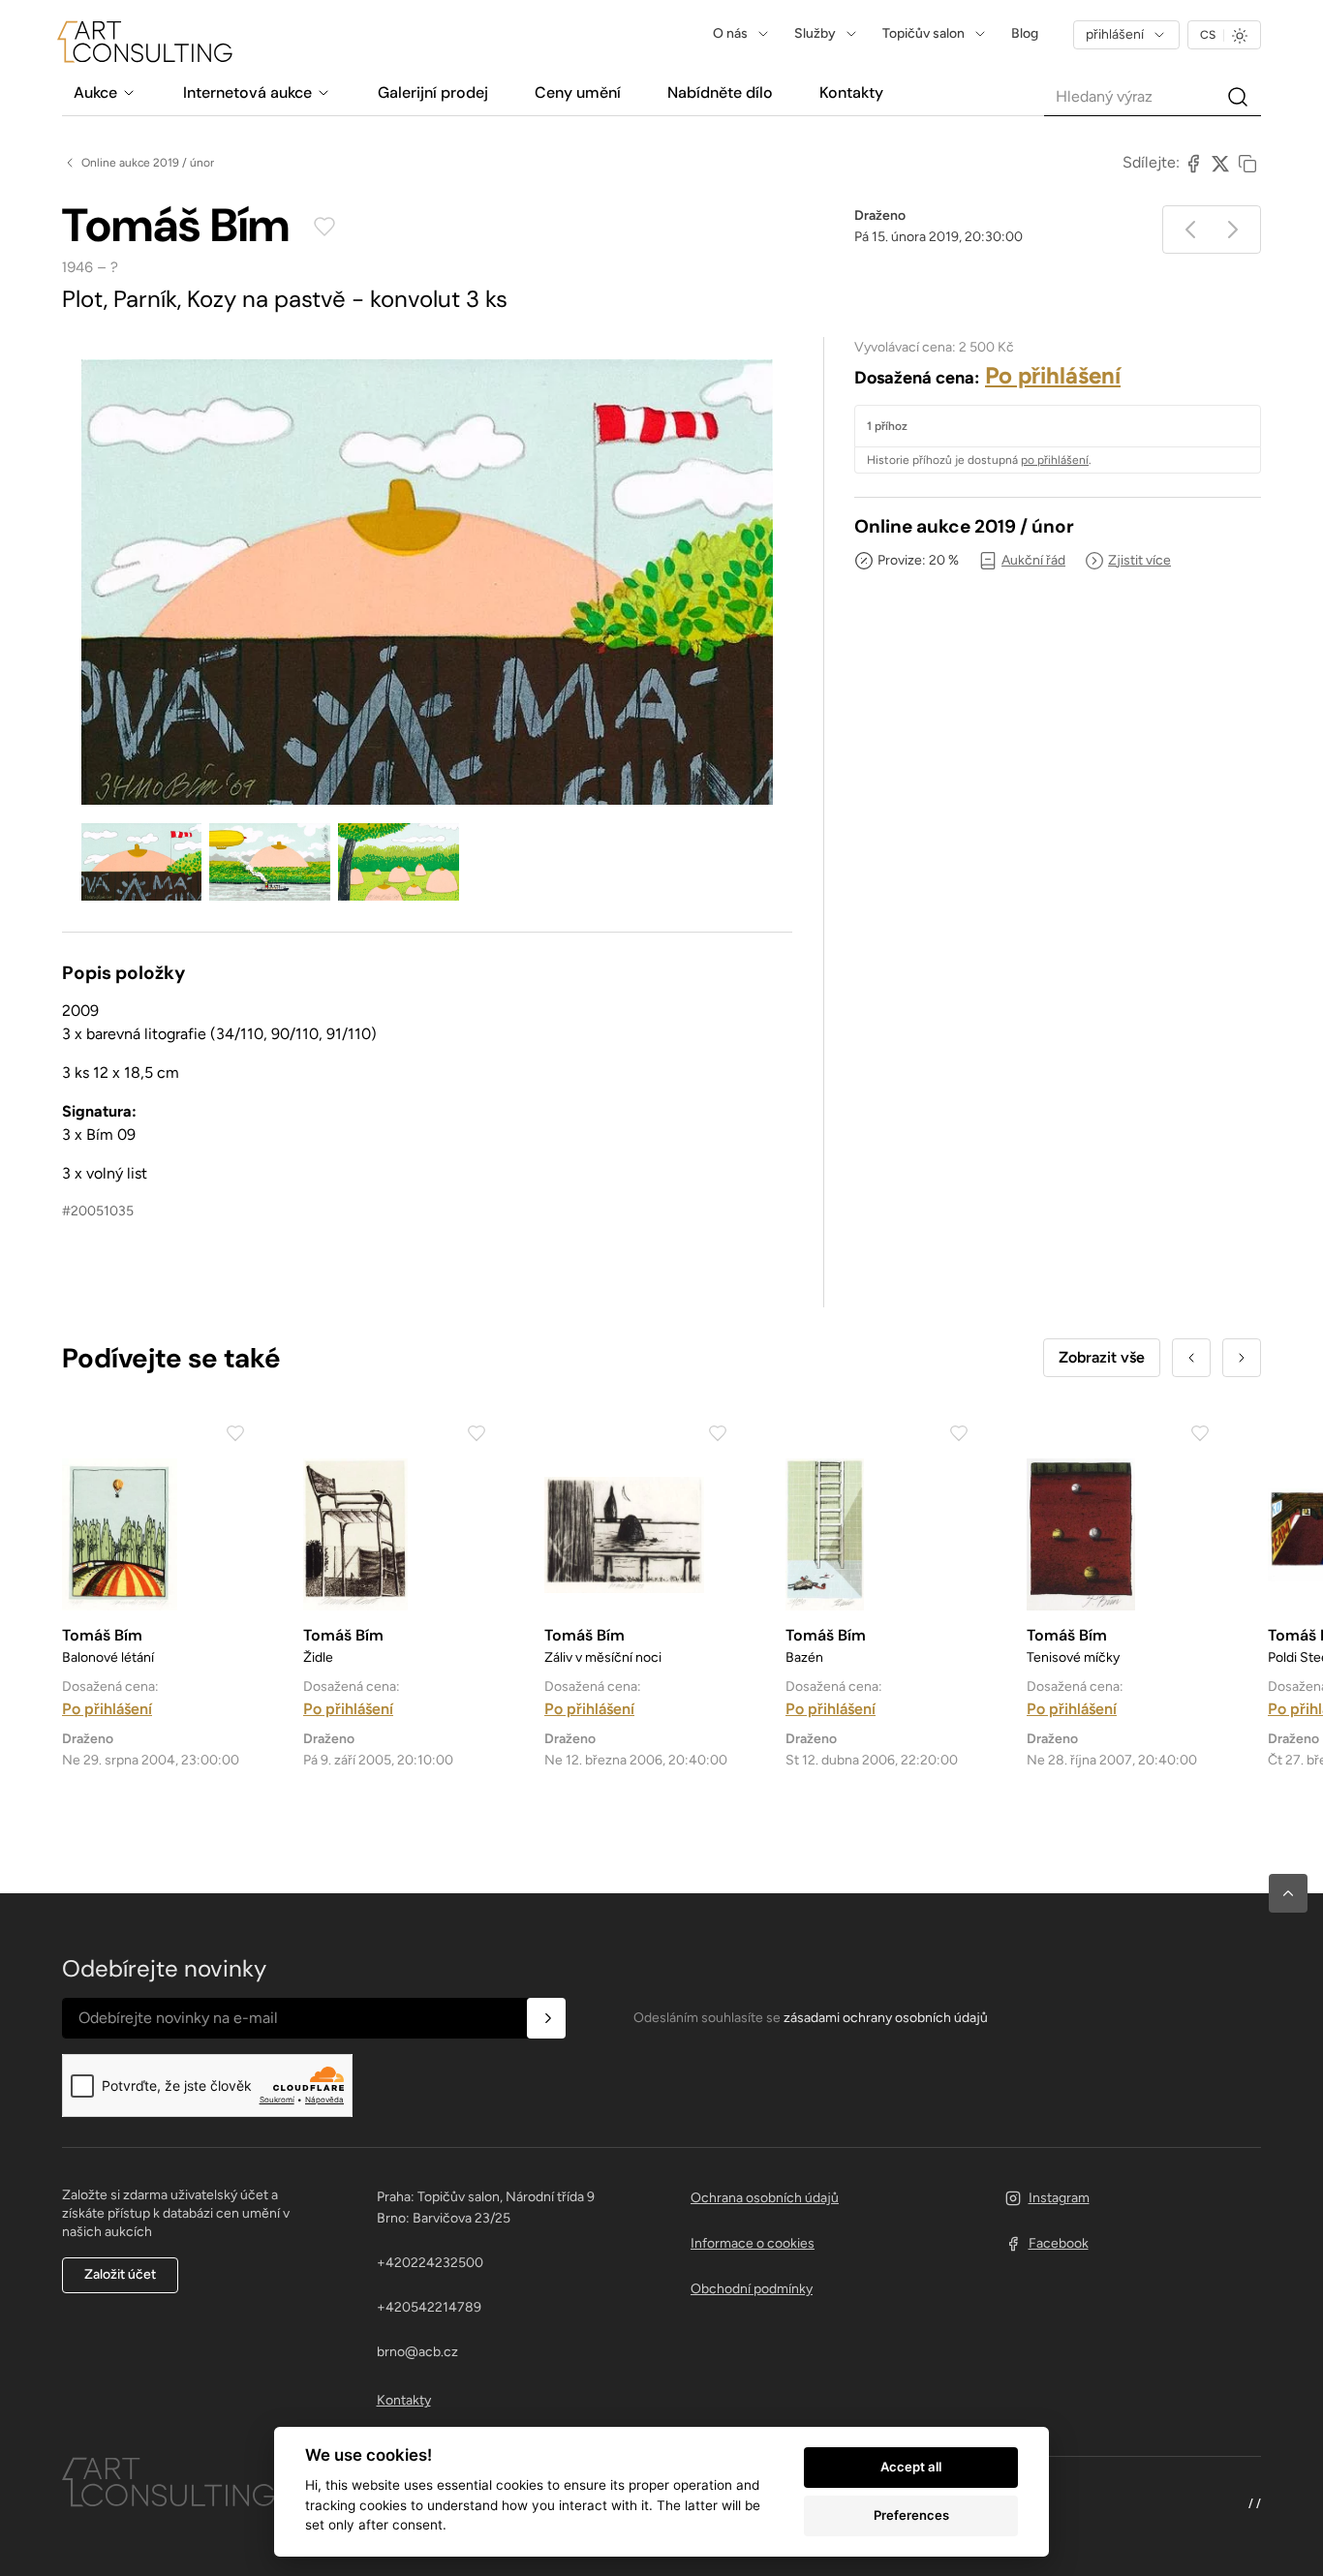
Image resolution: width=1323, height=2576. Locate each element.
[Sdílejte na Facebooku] (1193, 163)
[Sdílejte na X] (1220, 163)
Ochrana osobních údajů (765, 2198)
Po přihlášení (1053, 375)
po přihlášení (1055, 460)
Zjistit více (1139, 560)
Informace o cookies (753, 2243)
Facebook (1059, 2243)
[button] (1288, 1893)
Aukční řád (1033, 560)
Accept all (911, 2467)
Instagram (1059, 2198)
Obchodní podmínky (752, 2289)
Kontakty (404, 2400)
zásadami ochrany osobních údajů (886, 2018)
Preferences (911, 2515)
